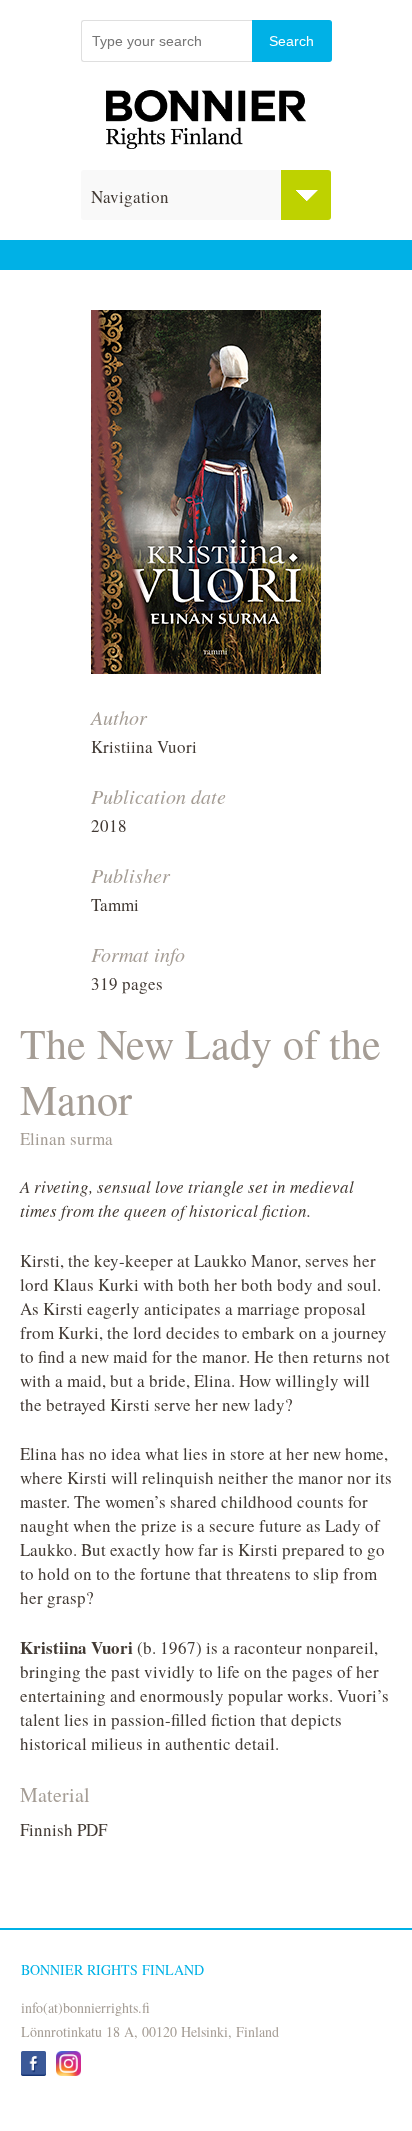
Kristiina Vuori (144, 746)
